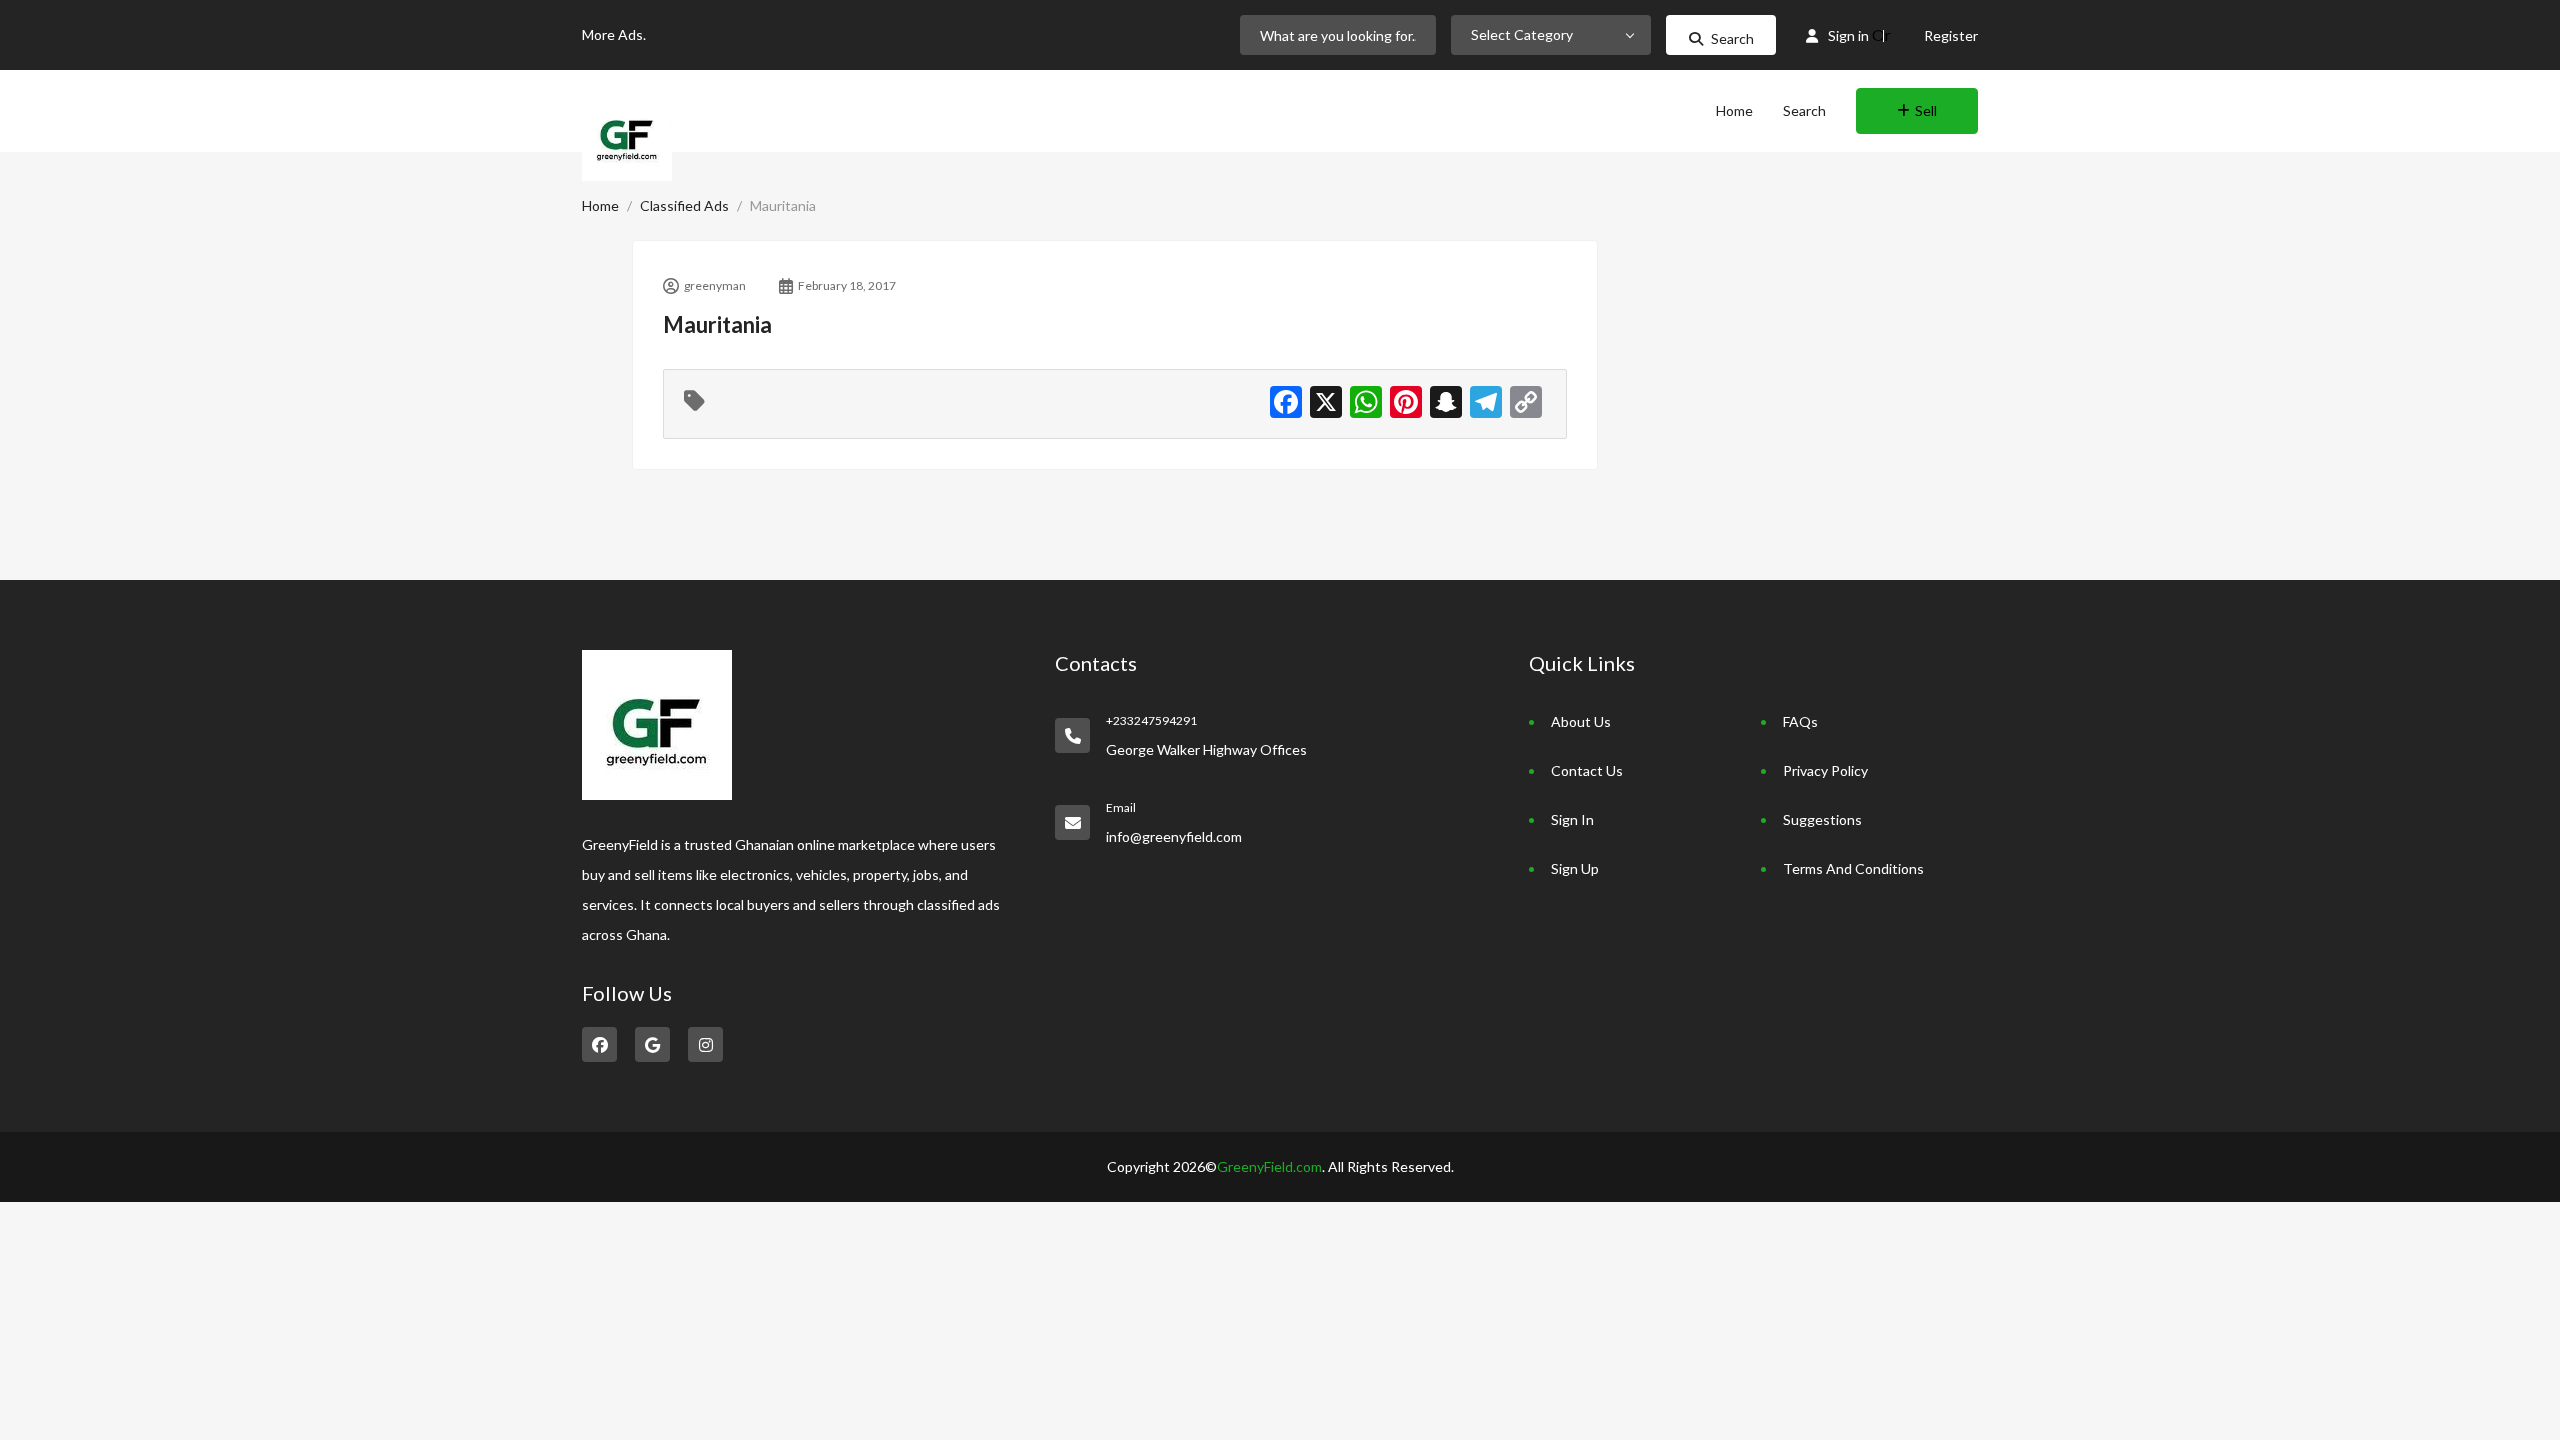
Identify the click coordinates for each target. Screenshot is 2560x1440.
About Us (1581, 721)
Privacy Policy (1825, 770)
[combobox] (1551, 35)
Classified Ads (684, 205)
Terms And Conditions (1853, 868)
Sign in (1848, 35)
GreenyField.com (1269, 1166)
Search (1732, 38)
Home (1734, 110)
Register (1951, 35)
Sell (1926, 110)
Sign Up (1575, 868)
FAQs (1800, 721)
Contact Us (1587, 770)
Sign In (1572, 819)
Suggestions (1822, 819)
